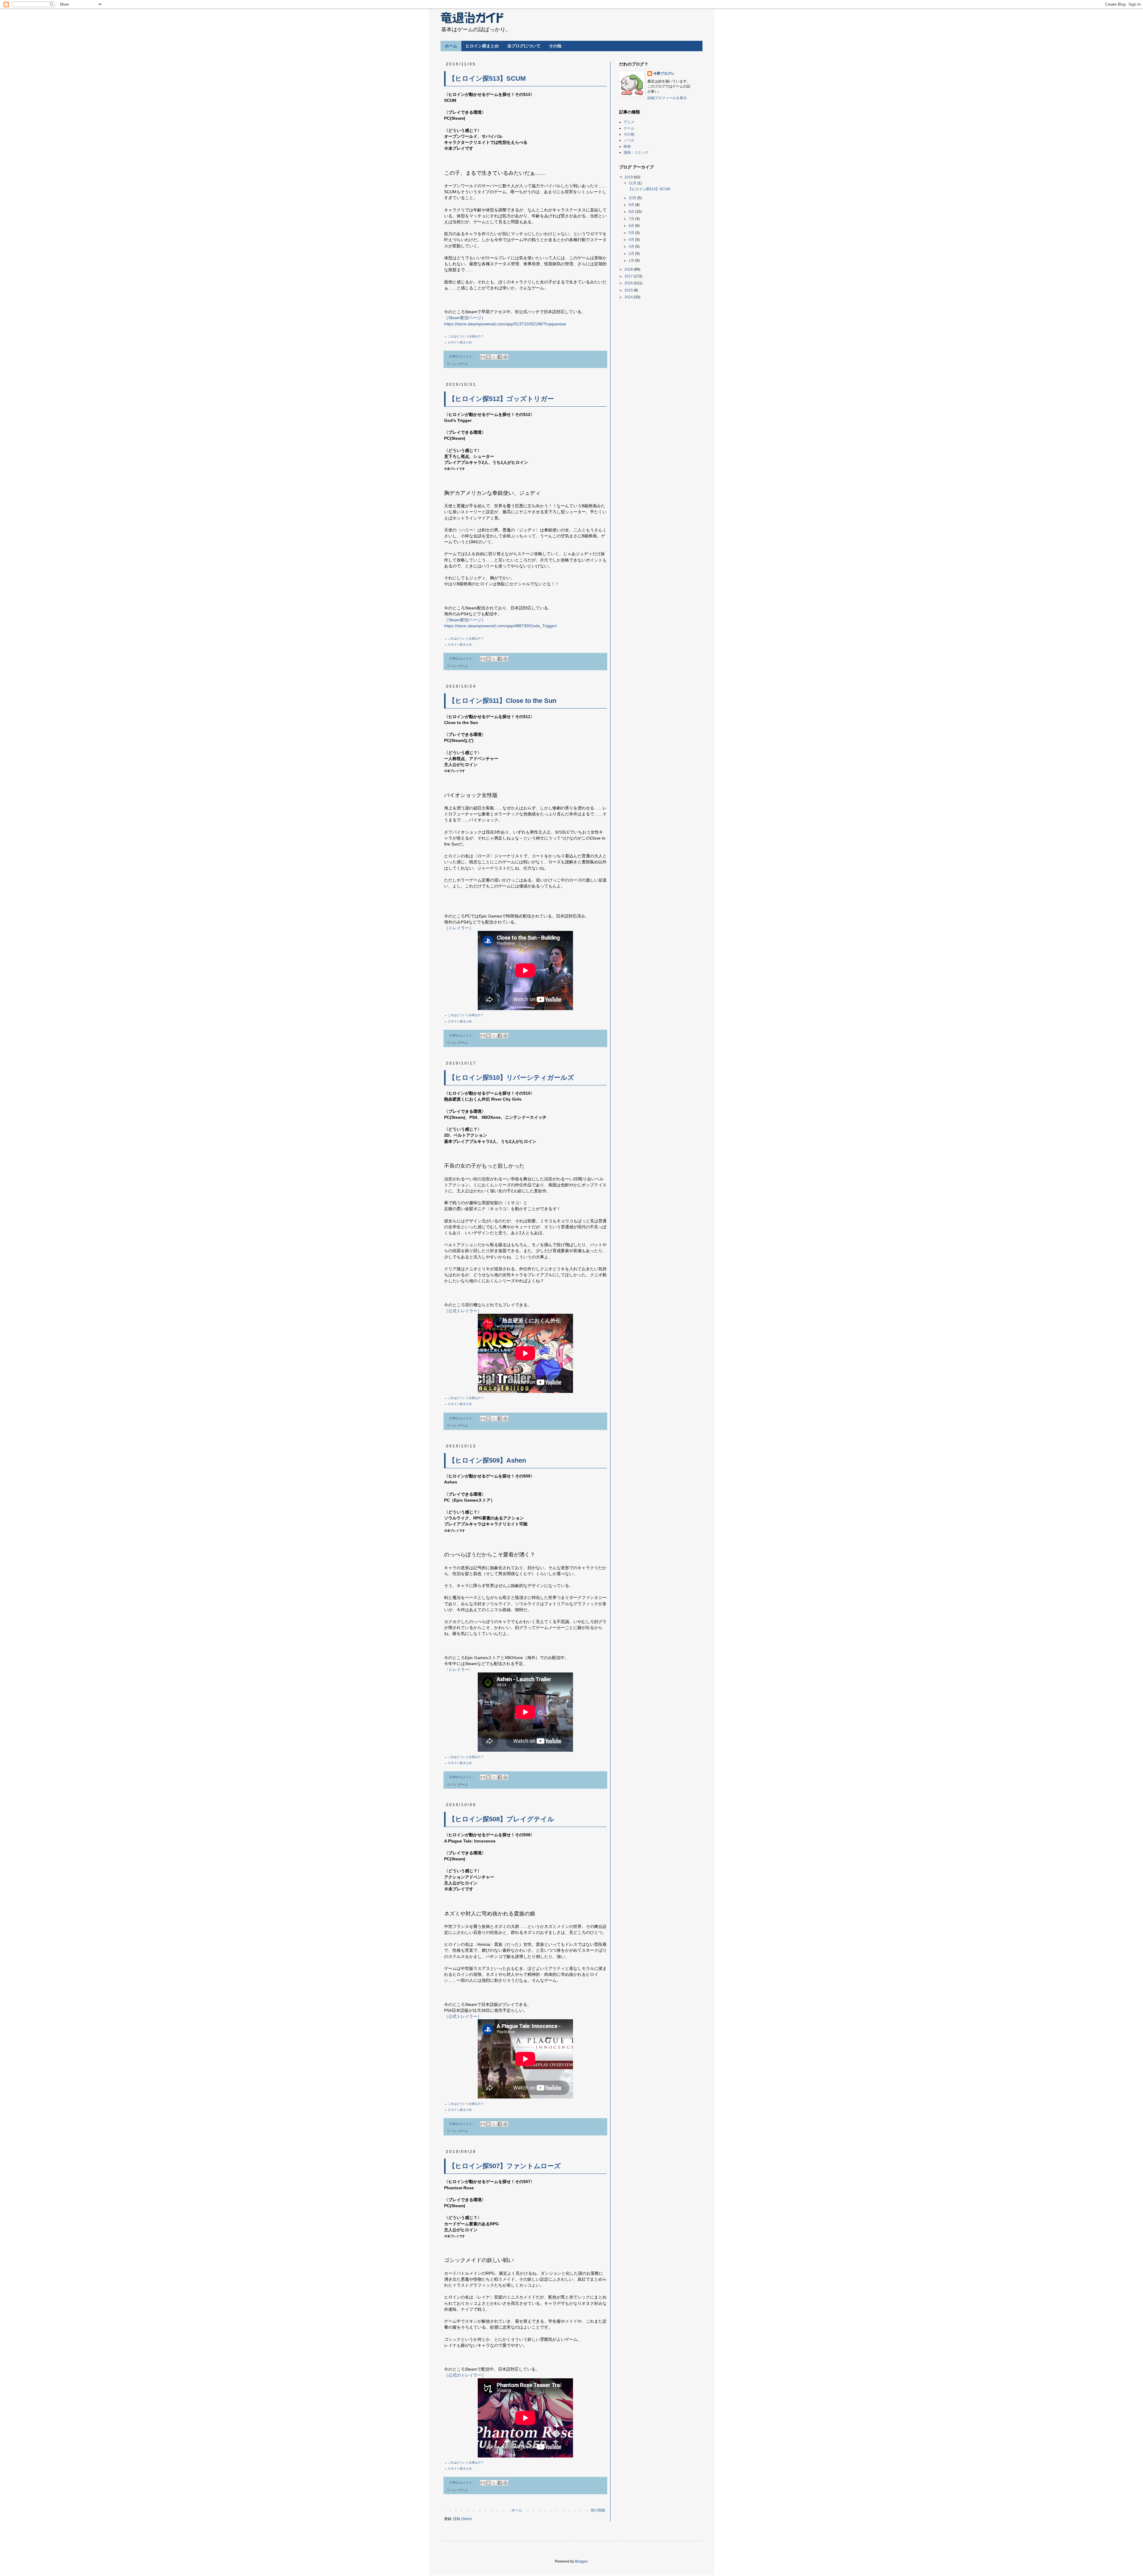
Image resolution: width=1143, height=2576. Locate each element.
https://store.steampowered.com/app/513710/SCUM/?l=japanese (505, 324)
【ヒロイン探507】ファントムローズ (505, 2166)
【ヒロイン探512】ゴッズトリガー (501, 399)
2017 (629, 276)
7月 (632, 219)
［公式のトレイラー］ (465, 2375)
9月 (632, 205)
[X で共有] (494, 357)
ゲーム (463, 364)
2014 (629, 297)
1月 (632, 260)
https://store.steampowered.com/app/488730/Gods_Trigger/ (501, 626)
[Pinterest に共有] (505, 357)
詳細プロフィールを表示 (667, 98)
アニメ (629, 122)
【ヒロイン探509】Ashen (487, 1460)
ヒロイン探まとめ (482, 46)
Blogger (581, 2561)
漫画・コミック (636, 152)
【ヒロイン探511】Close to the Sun (502, 701)
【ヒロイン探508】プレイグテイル (501, 1819)
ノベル (629, 140)
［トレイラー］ (459, 928)
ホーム (451, 46)
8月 (632, 212)
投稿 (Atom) (462, 2519)
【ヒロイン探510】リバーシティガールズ (511, 1078)
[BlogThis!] (488, 357)
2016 (629, 283)
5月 (632, 233)
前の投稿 (598, 2510)
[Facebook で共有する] (500, 357)
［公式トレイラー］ (463, 1311)
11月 (633, 183)
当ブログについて (524, 46)
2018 (629, 269)
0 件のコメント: (462, 356)
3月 (632, 246)
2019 (629, 177)
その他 (555, 46)
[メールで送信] (483, 357)
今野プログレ (664, 74)
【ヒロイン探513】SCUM (487, 78)
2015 (629, 290)
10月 (633, 198)
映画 (627, 146)
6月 (632, 226)
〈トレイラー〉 (459, 1670)
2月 (632, 254)
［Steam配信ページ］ (465, 318)
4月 (632, 240)
